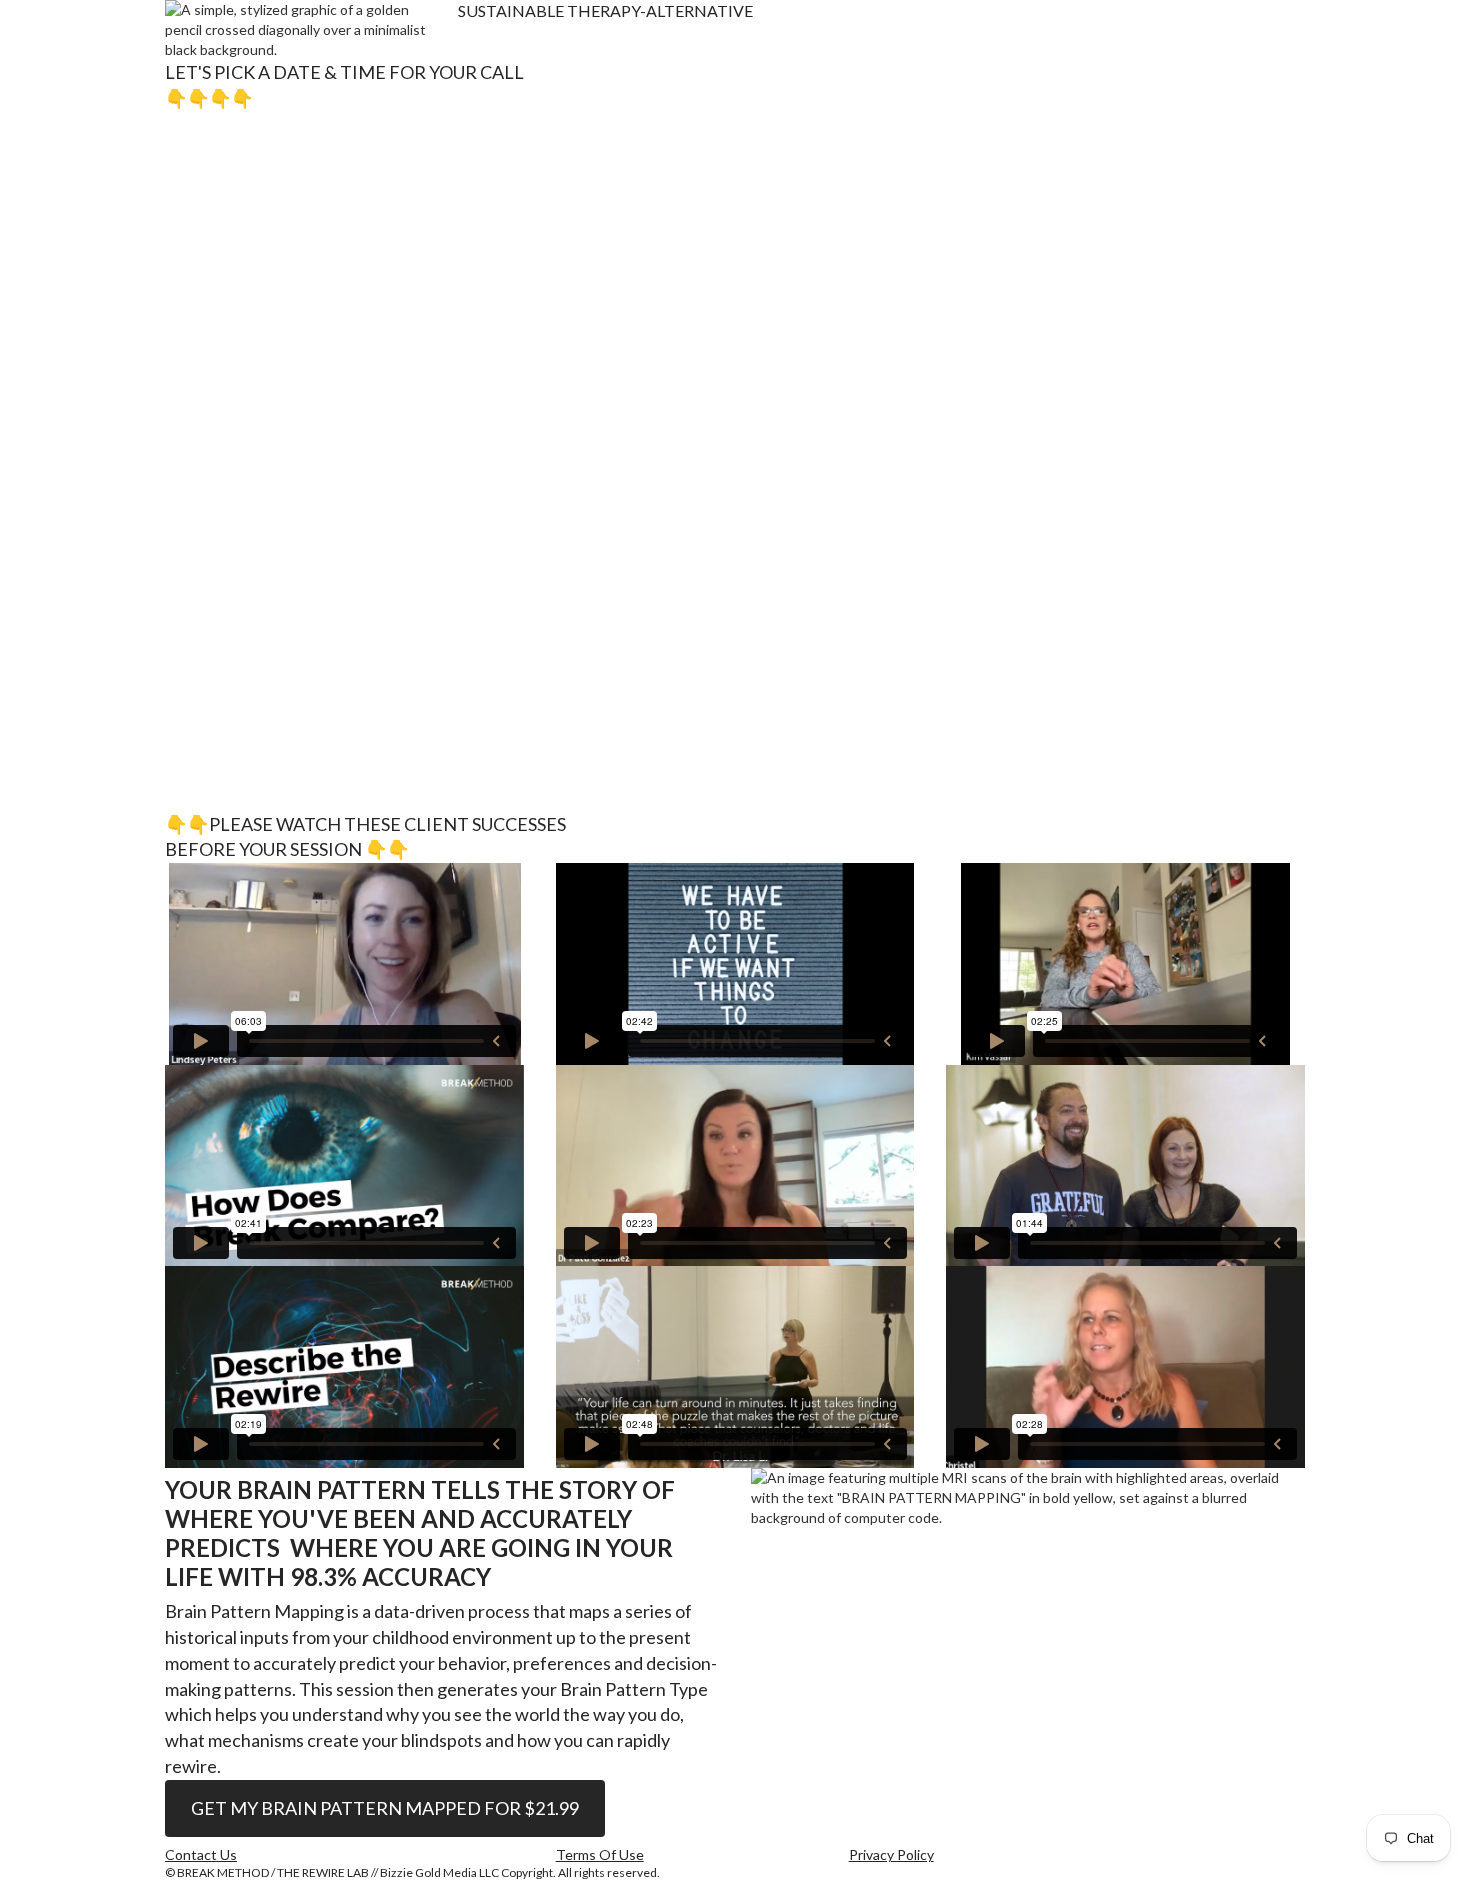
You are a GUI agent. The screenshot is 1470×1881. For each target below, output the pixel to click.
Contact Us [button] (201, 1855)
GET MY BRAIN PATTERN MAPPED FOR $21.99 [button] (385, 1808)
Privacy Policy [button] (891, 1855)
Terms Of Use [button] (600, 1855)
